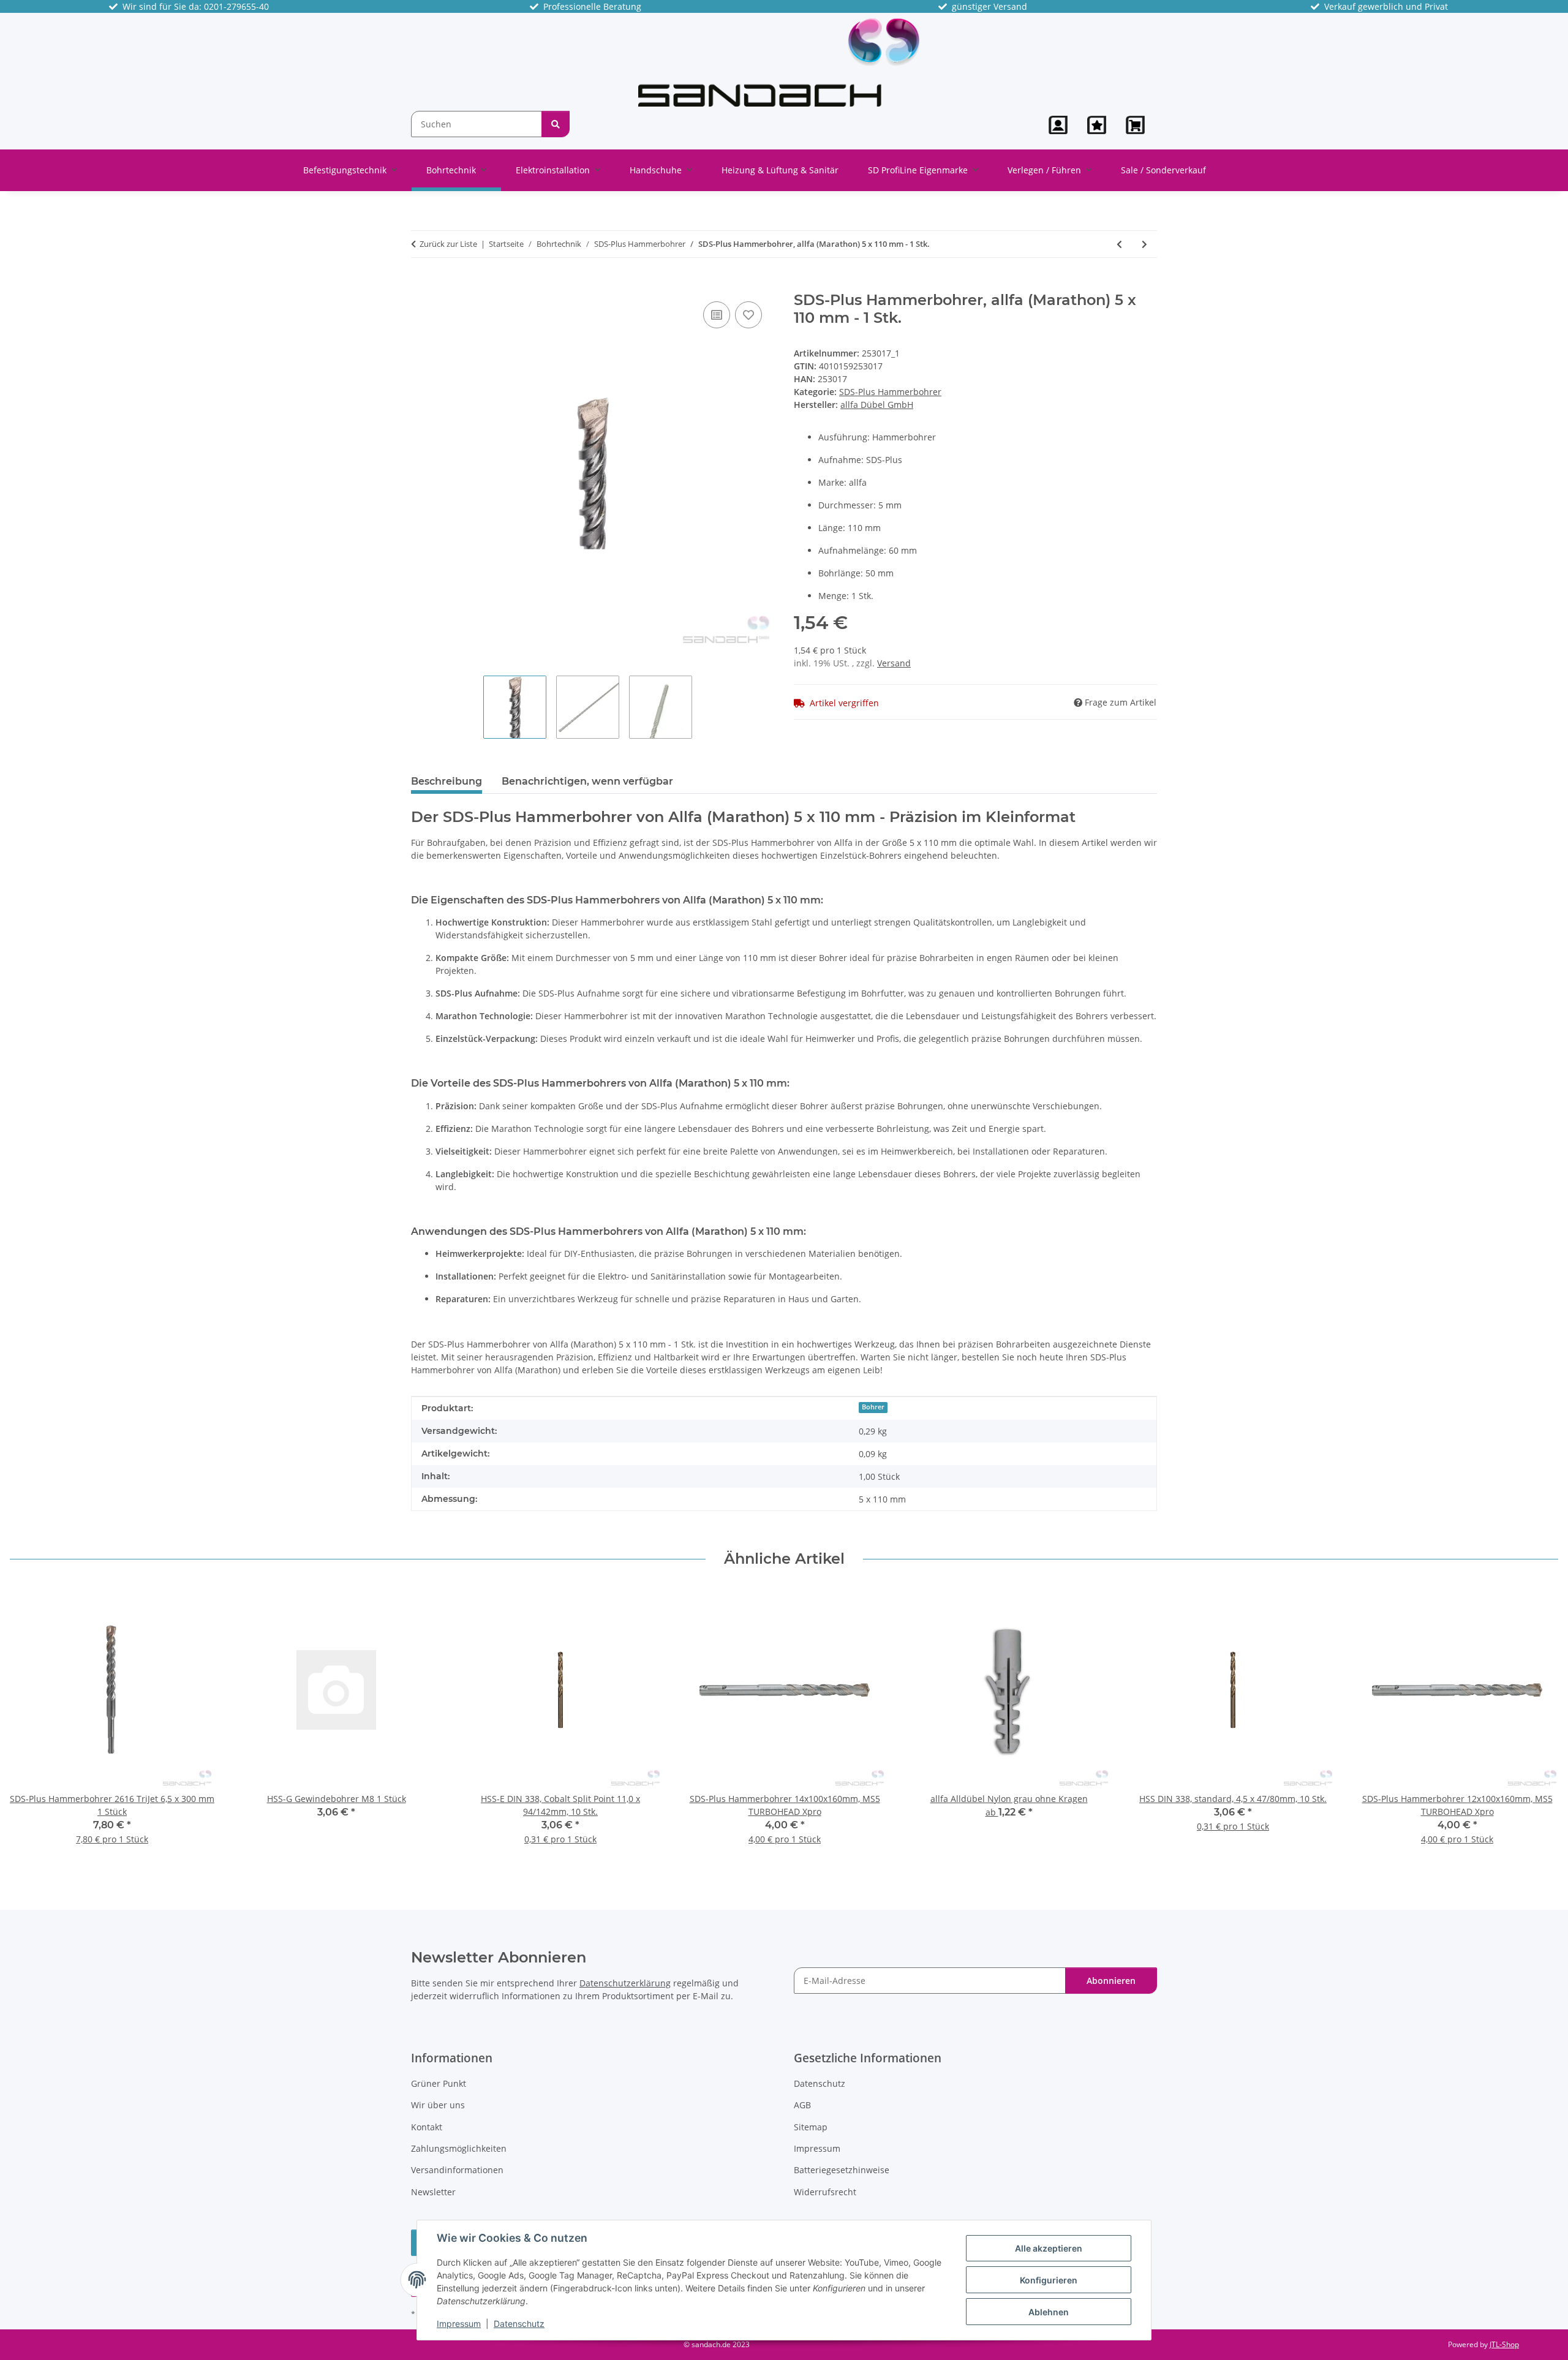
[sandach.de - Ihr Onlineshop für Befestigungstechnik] (779, 62)
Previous (30, 1724)
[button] (1058, 125)
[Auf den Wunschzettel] (748, 315)
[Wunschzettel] (1097, 125)
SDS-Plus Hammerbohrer (890, 392)
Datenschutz (519, 2324)
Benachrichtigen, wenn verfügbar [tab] (587, 781)
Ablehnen (1049, 2312)
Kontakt (427, 2127)
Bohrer (873, 1407)
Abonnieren (1111, 1981)
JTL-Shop (1504, 2344)
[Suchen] (556, 124)
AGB (802, 2105)
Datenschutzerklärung (625, 1983)
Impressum (459, 2324)
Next (1538, 1724)
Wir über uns (438, 2105)
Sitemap (811, 2127)
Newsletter (433, 2192)
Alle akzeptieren (1049, 2248)
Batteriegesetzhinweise (842, 2170)
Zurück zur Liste (448, 244)
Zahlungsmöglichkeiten (459, 2148)
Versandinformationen (457, 2170)
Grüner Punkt (439, 2083)
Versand (894, 663)
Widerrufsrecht (825, 2192)
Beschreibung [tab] (447, 781)
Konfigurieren (1049, 2280)
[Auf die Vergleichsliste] (717, 315)
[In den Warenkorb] (421, 285)
